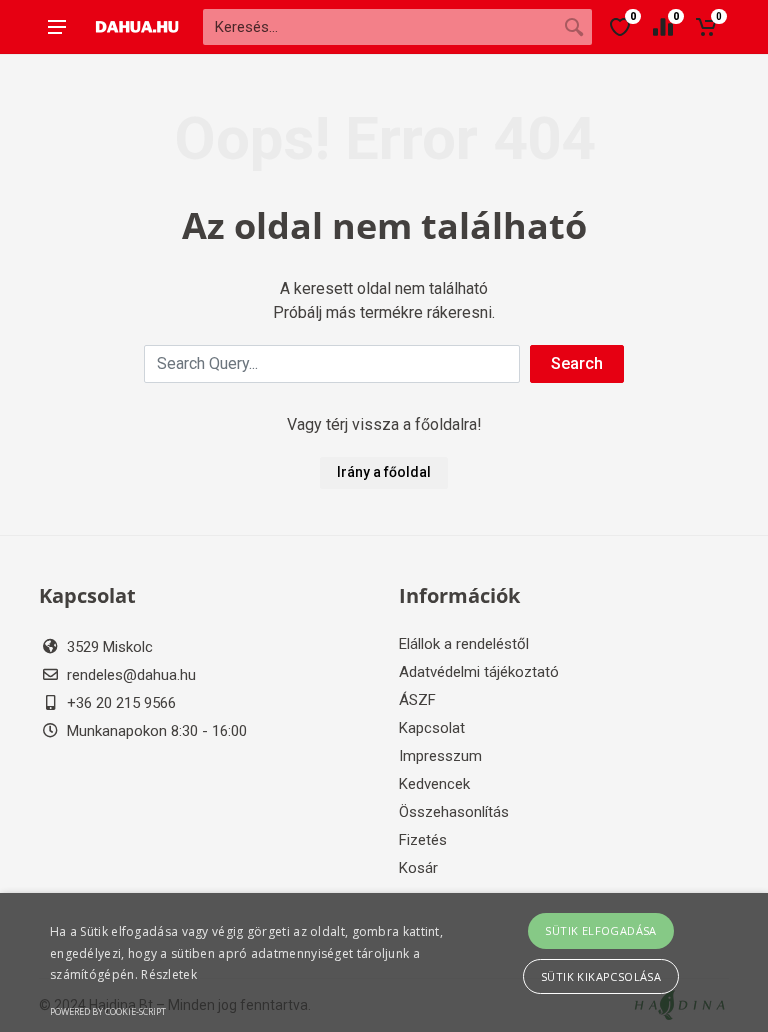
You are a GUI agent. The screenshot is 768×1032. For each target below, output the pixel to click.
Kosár (418, 868)
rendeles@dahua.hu (131, 675)
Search (577, 363)
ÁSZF (417, 700)
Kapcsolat (432, 728)
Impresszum (440, 756)
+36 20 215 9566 (121, 703)
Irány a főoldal (384, 472)
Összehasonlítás (454, 812)
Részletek (169, 974)
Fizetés (423, 840)
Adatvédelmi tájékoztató (479, 672)
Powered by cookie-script (108, 1011)
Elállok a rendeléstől (464, 644)
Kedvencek (434, 784)
